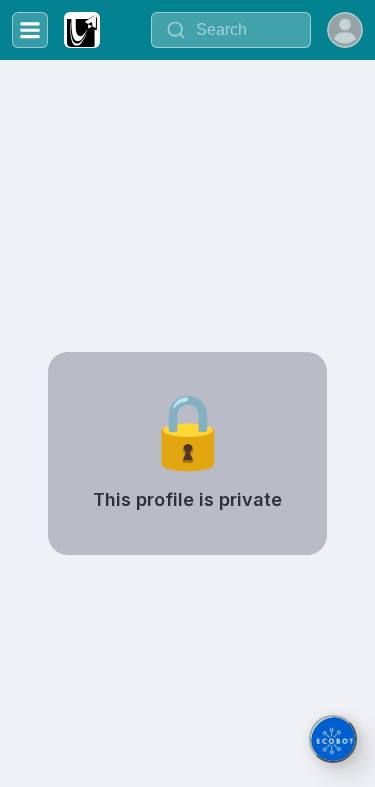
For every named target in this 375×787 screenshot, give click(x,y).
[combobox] (231, 30)
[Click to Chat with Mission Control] (333, 739)
